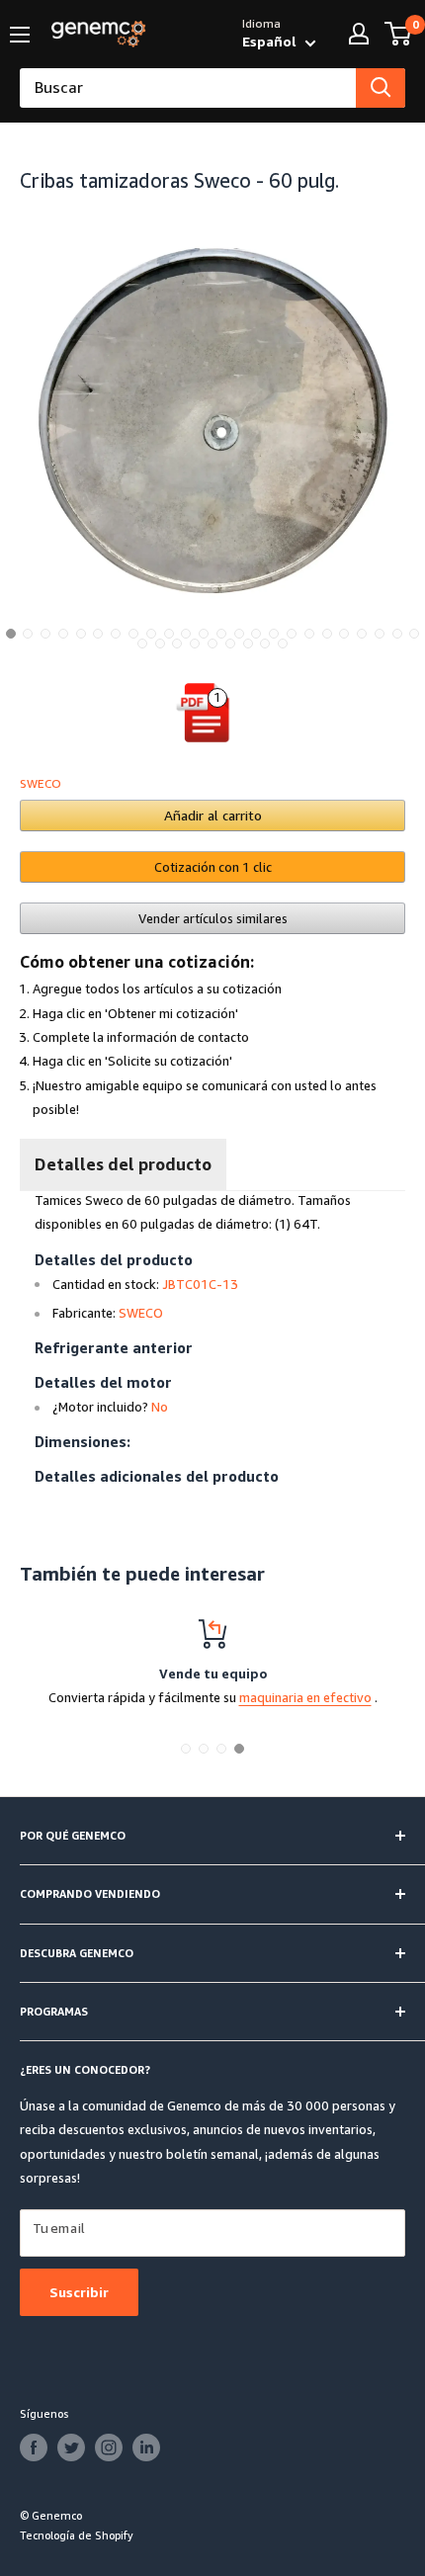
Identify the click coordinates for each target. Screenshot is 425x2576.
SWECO (41, 783)
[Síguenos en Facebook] (34, 2447)
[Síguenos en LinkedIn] (146, 2447)
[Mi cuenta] (359, 34)
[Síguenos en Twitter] (71, 2447)
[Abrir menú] (20, 35)
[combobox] (188, 88)
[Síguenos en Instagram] (109, 2447)
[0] (399, 34)
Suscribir (79, 2292)
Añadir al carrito (213, 815)
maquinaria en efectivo (305, 1697)
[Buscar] (381, 88)
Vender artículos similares (213, 918)
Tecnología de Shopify (77, 2535)
